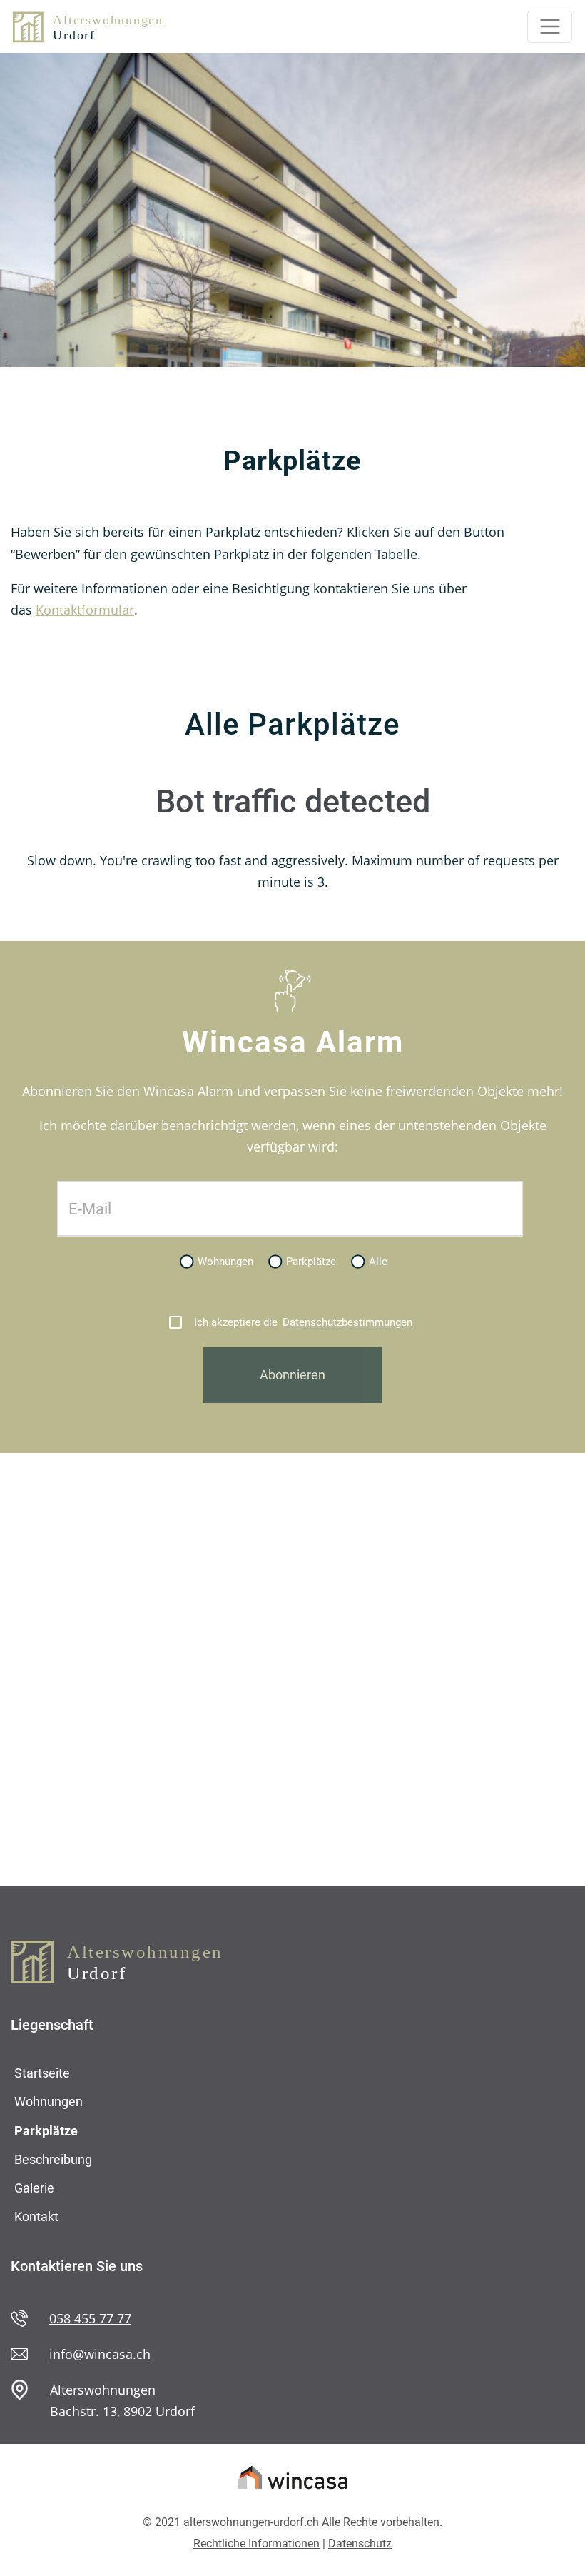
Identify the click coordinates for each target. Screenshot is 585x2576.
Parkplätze (46, 2131)
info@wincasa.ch (100, 2354)
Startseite (42, 2073)
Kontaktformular (85, 610)
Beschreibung (53, 2159)
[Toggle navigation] (550, 27)
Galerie (34, 2188)
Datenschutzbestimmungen (347, 1322)
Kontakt (36, 2217)
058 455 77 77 (90, 2318)
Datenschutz (360, 2544)
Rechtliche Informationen (256, 2544)
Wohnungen (49, 2102)
